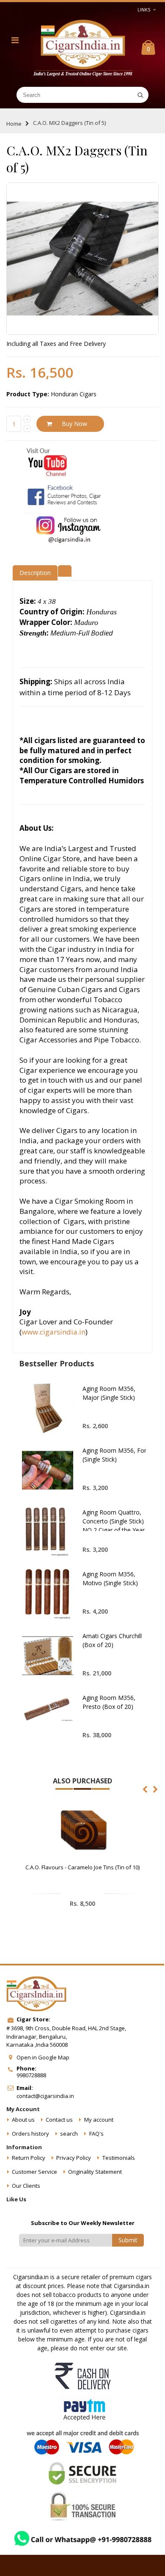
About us (23, 2120)
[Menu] (15, 40)
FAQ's (96, 2134)
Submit (128, 2240)
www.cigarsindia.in (54, 1332)
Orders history (30, 2134)
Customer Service (34, 2172)
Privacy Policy (74, 2158)
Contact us (59, 2120)
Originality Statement (95, 2172)
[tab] (65, 570)
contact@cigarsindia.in (45, 2096)
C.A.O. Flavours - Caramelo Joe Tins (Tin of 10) (82, 1867)
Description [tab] (35, 573)
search (69, 2134)
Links (144, 10)
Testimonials (119, 2158)
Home (14, 124)
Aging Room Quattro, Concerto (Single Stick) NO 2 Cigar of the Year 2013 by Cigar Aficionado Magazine (117, 1530)
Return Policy (29, 2158)
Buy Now (74, 424)
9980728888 (31, 2075)
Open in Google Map (43, 2057)
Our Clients (26, 2186)
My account (99, 2120)
